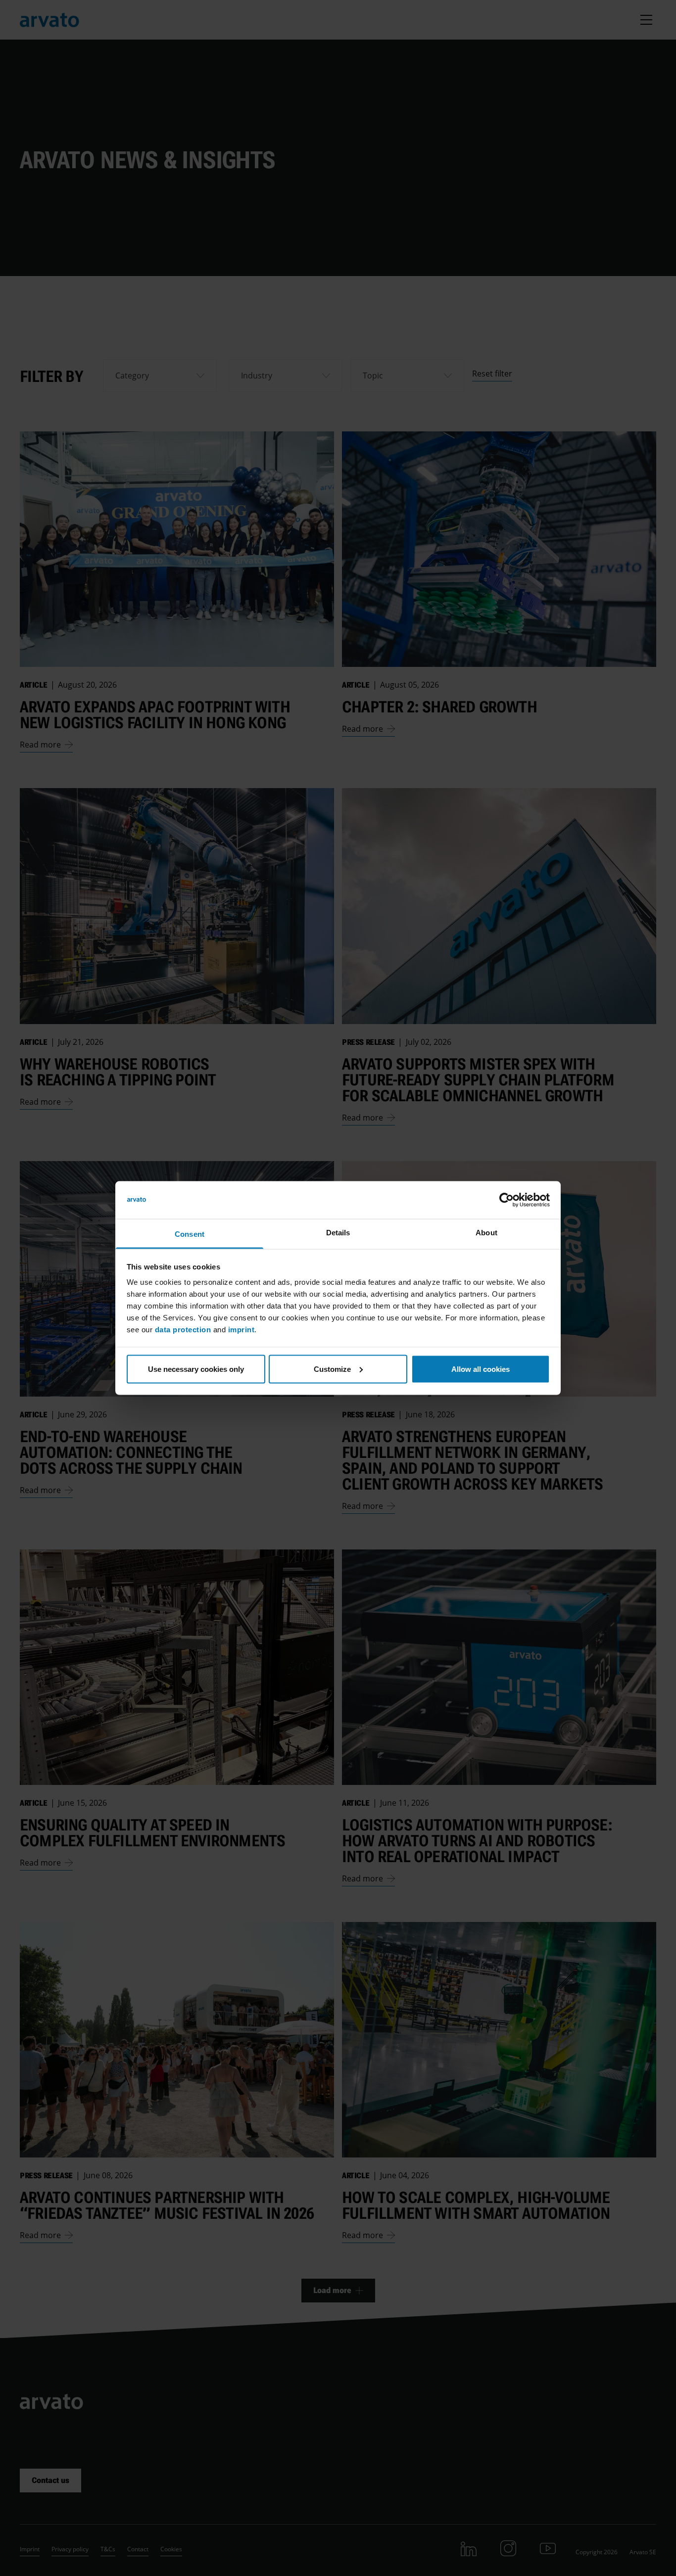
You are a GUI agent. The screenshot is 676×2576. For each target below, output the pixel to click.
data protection (183, 1330)
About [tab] (486, 1233)
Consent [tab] (190, 1234)
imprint (241, 1330)
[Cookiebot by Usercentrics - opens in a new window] (507, 1200)
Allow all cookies (481, 1369)
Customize (332, 1369)
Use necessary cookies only (196, 1369)
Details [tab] (338, 1233)
